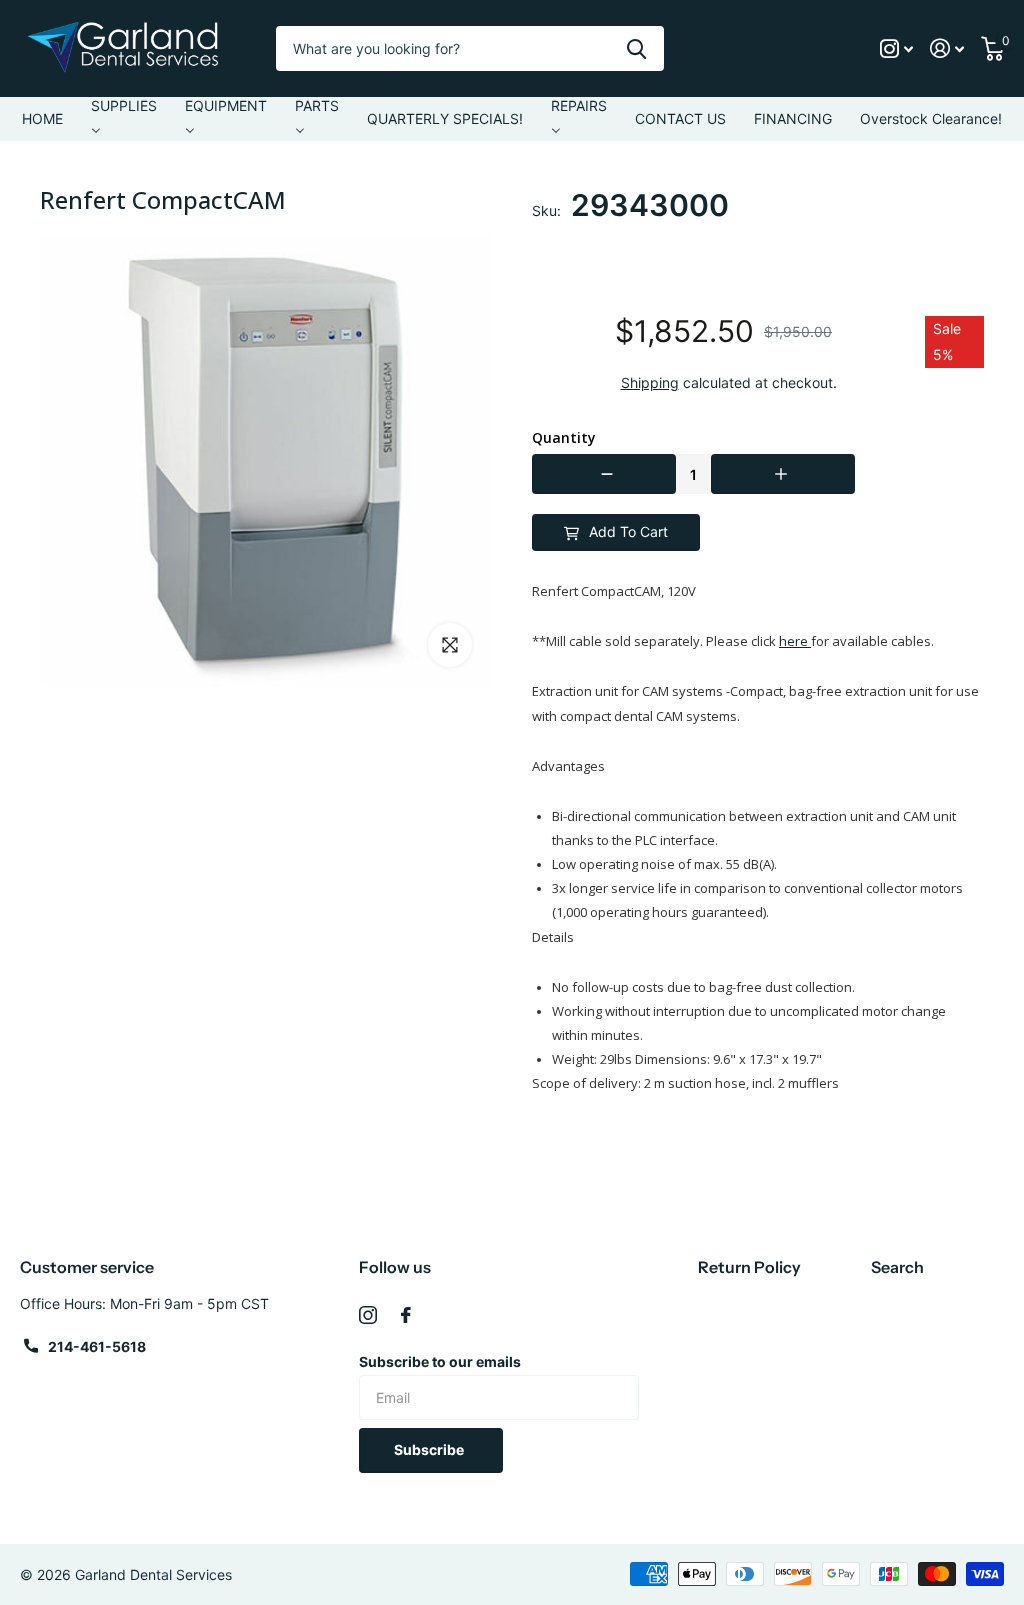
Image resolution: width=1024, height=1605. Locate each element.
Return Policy (749, 1267)
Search (897, 1267)
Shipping (650, 382)
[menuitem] (42, 119)
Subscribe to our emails (440, 1361)
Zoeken (636, 48)
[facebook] (406, 1315)
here (795, 641)
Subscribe (430, 1449)
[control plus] (783, 474)
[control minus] (604, 474)
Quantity (564, 438)
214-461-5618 (97, 1346)
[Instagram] (368, 1315)
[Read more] (897, 48)
